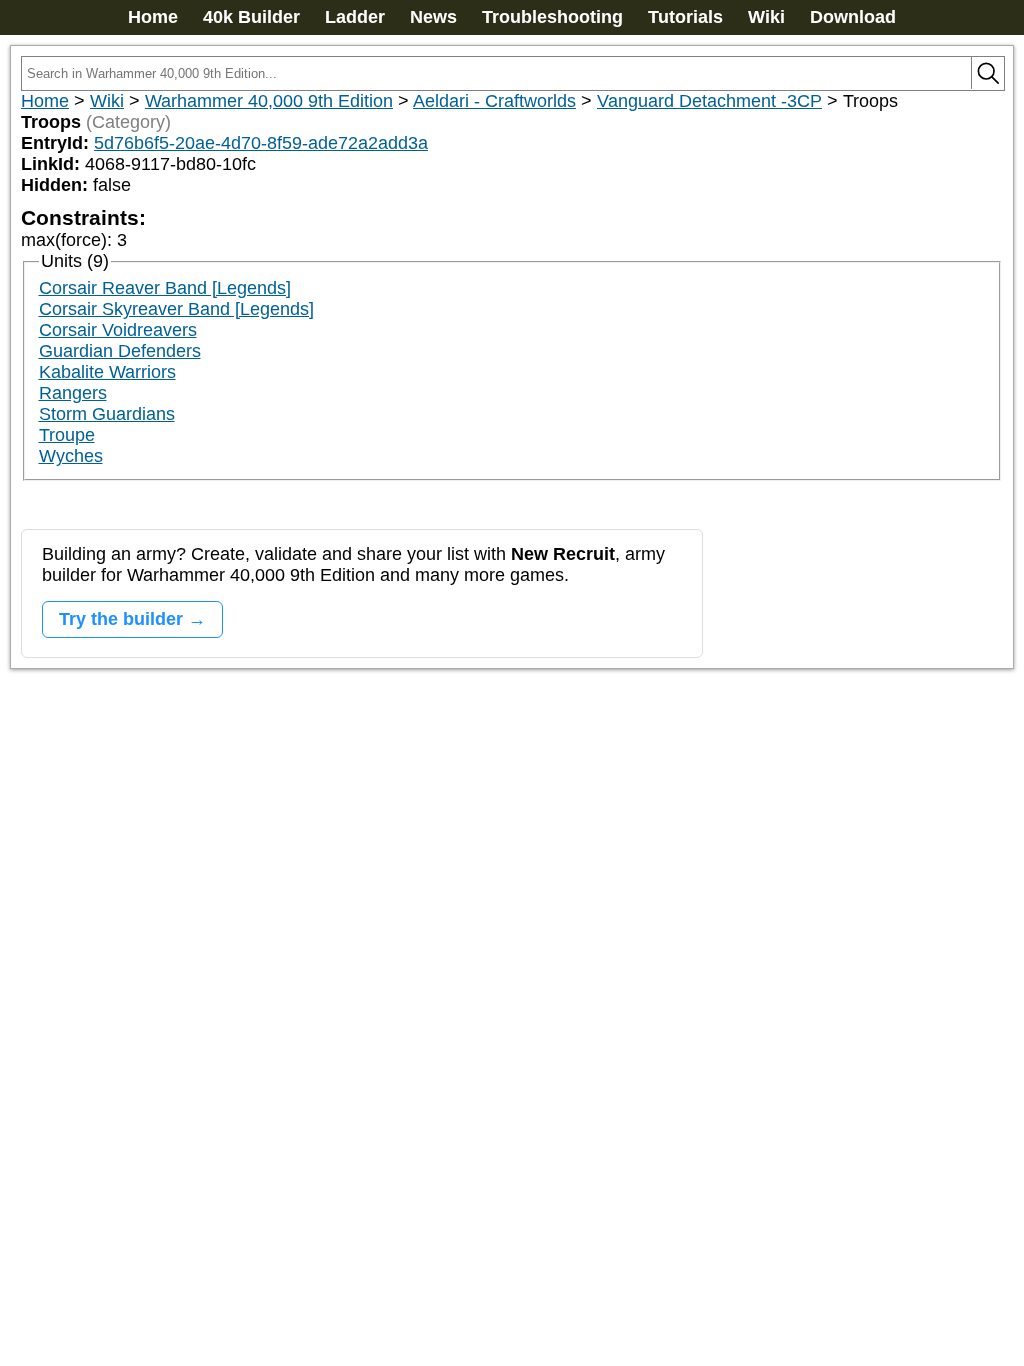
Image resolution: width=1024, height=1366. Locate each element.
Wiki (766, 17)
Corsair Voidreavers (118, 330)
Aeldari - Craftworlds (494, 101)
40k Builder (251, 17)
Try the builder (121, 619)
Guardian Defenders (120, 351)
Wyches (71, 456)
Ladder (355, 17)
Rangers (73, 393)
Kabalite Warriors (107, 372)
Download (853, 17)
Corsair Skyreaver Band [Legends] (176, 309)
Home (153, 17)
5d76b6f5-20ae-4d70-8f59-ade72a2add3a (261, 143)
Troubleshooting (552, 17)
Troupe (67, 435)
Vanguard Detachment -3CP (709, 101)
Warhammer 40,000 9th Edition (269, 101)
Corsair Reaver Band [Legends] (165, 288)
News (433, 17)
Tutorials (685, 17)
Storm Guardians (107, 414)
